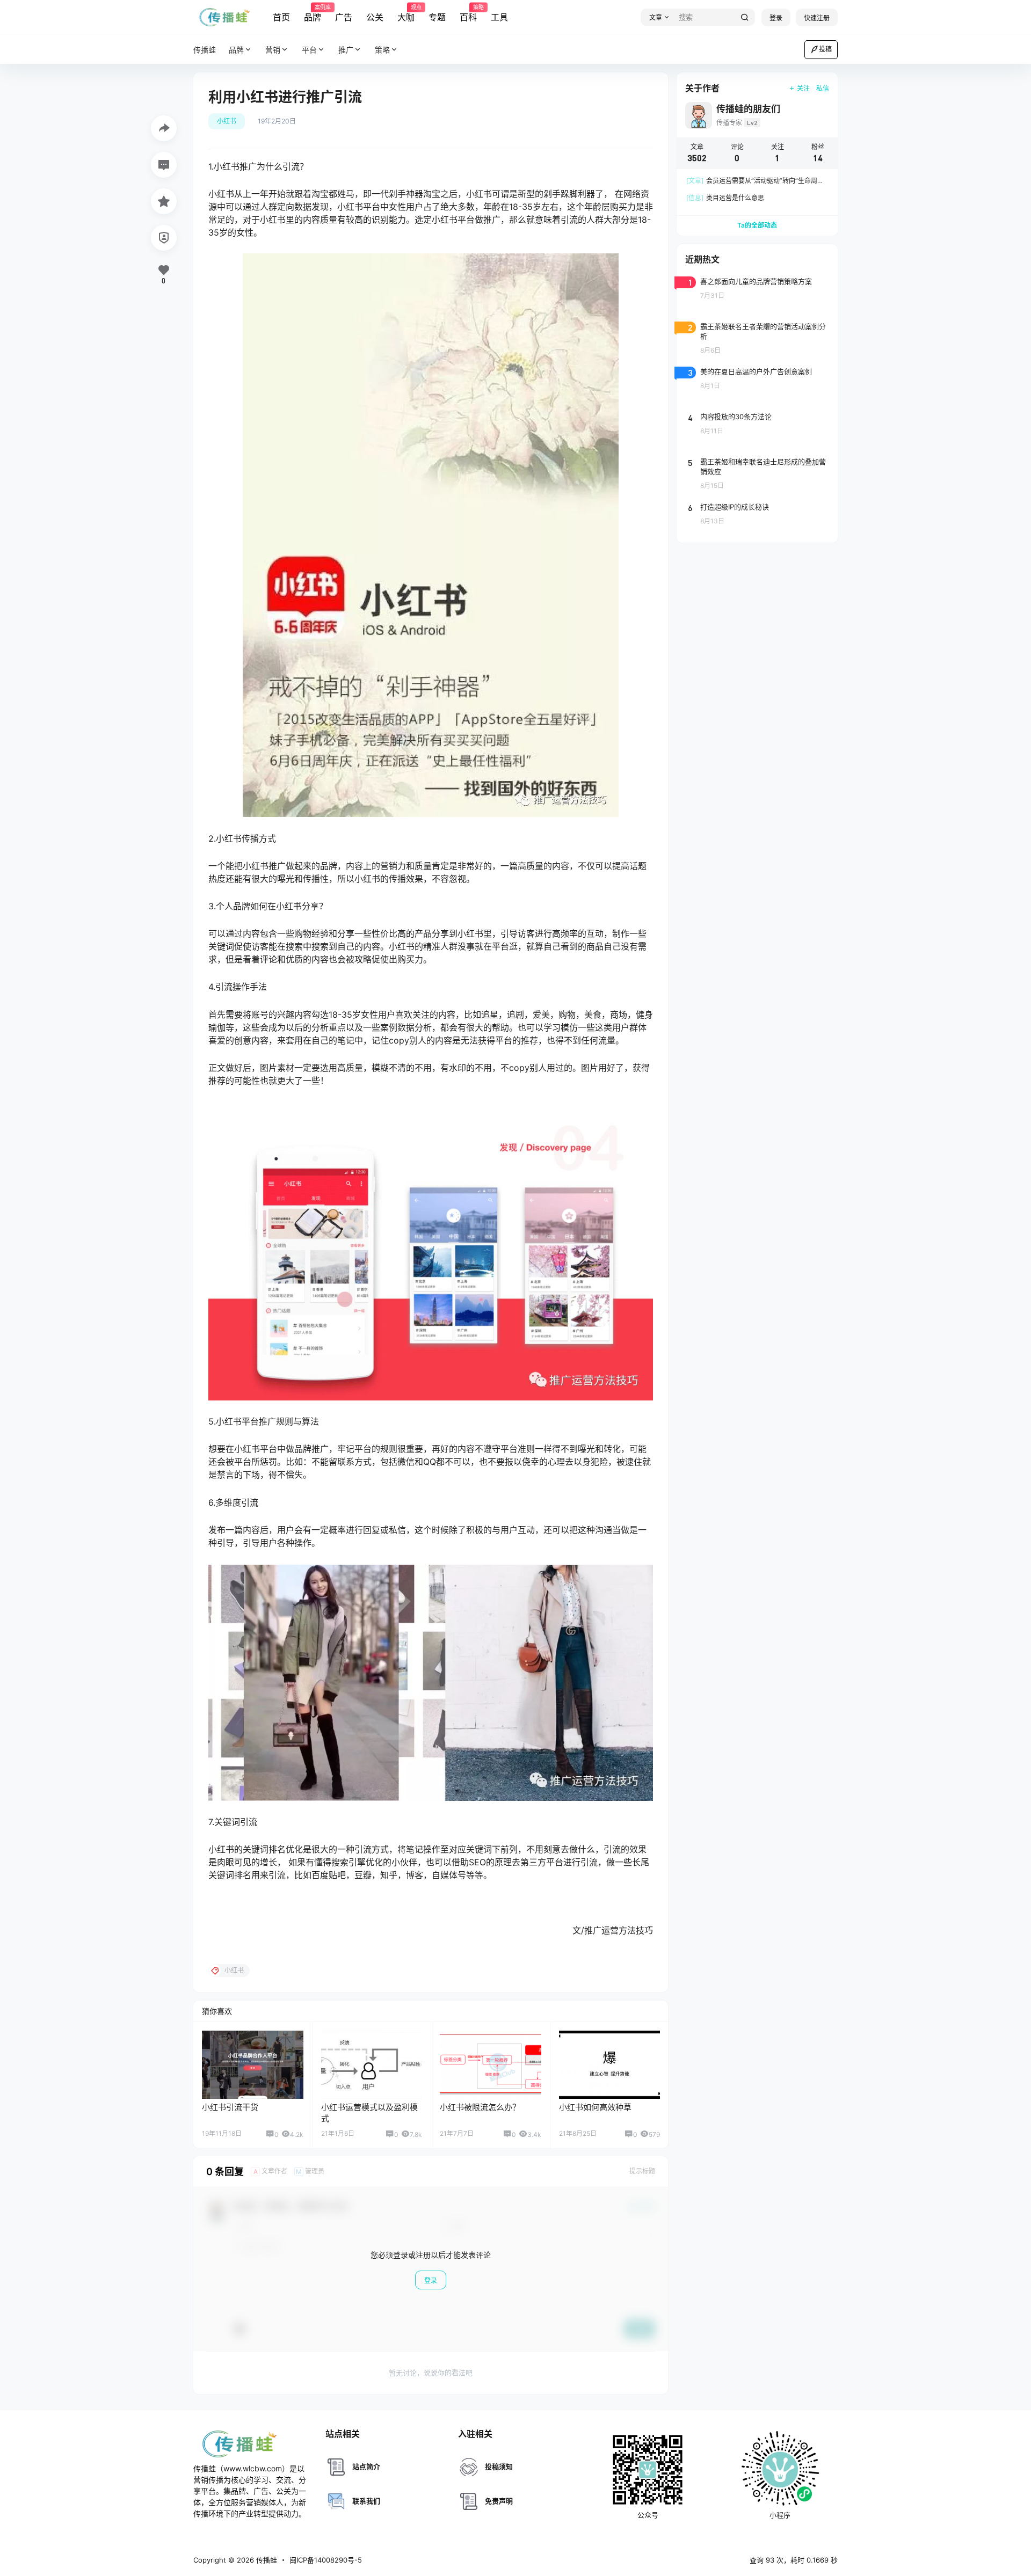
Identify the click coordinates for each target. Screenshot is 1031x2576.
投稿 (825, 49)
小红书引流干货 (230, 2107)
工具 (499, 17)
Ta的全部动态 (757, 225)
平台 (309, 50)
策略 (382, 50)
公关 (375, 17)
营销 (273, 50)
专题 (437, 17)
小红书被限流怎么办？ (480, 2107)
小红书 (227, 121)
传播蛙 (266, 2560)
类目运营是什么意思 (725, 198)
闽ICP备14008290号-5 (326, 2560)
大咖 (406, 13)
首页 (281, 17)
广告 (344, 17)
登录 (776, 18)
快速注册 (817, 18)
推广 (346, 50)
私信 (823, 88)
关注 (803, 88)
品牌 (313, 13)
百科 (468, 13)
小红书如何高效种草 (595, 2107)
